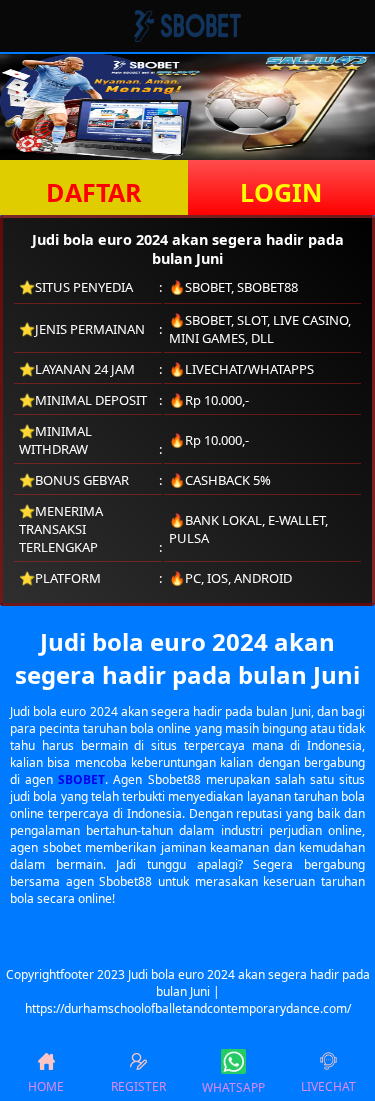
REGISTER (138, 1086)
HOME (46, 1086)
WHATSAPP (233, 1087)
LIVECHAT (328, 1086)
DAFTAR (94, 192)
